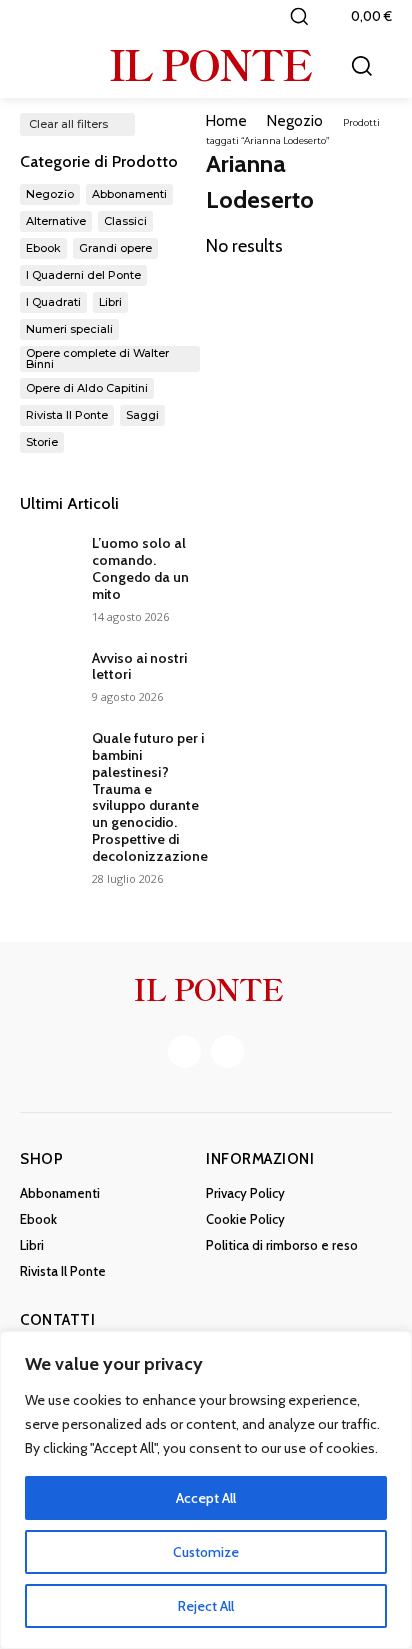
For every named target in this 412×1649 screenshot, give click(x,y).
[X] (227, 1051)
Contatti (57, 1320)
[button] (299, 16)
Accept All (206, 1498)
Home (226, 121)
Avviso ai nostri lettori (139, 666)
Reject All (206, 1606)
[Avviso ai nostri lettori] (48, 672)
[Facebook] (184, 1051)
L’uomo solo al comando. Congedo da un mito (140, 568)
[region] (206, 1490)
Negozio (295, 121)
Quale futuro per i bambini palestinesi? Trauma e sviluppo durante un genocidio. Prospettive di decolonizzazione (150, 797)
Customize (206, 1552)
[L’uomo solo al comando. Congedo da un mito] (48, 557)
